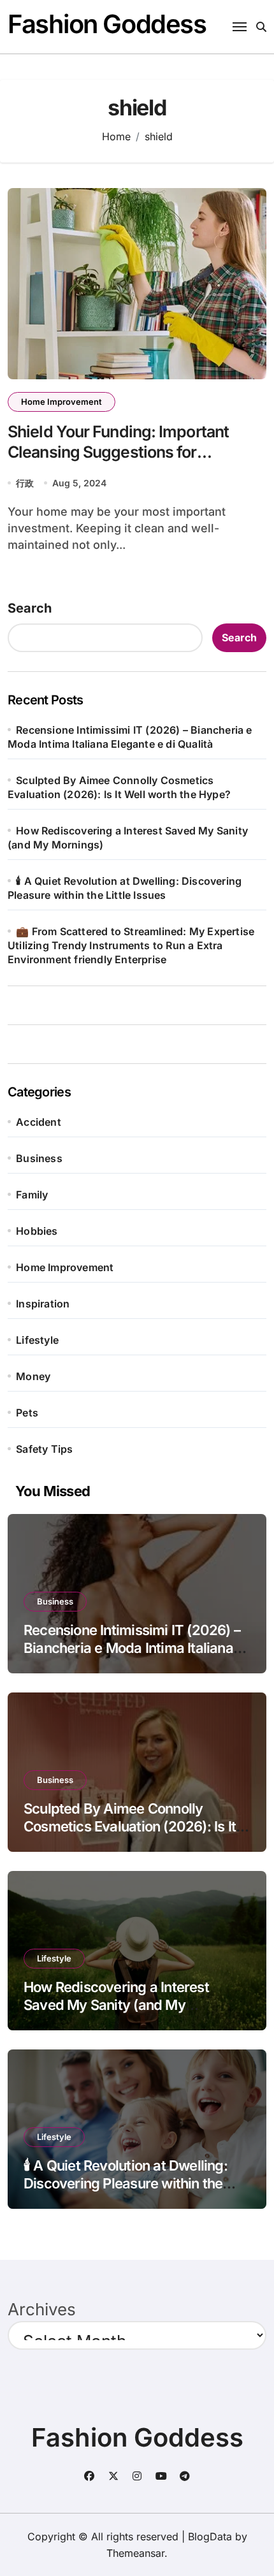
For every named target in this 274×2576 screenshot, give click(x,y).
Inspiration (43, 1304)
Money (33, 1376)
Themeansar (135, 2553)
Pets (27, 1413)
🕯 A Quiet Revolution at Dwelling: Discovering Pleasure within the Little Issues (126, 2184)
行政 (25, 483)
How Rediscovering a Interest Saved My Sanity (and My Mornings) (116, 2005)
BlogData (210, 2536)
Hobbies (37, 1231)
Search (30, 608)
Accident (39, 1122)
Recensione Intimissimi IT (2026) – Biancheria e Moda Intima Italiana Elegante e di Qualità (132, 1648)
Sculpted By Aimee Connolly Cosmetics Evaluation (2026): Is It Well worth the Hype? (130, 1827)
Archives (42, 2309)
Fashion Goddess (107, 24)
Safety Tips (44, 1449)
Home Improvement (61, 402)
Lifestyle (37, 1340)
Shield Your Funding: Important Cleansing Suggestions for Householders (118, 452)
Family (32, 1195)
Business (39, 1158)
